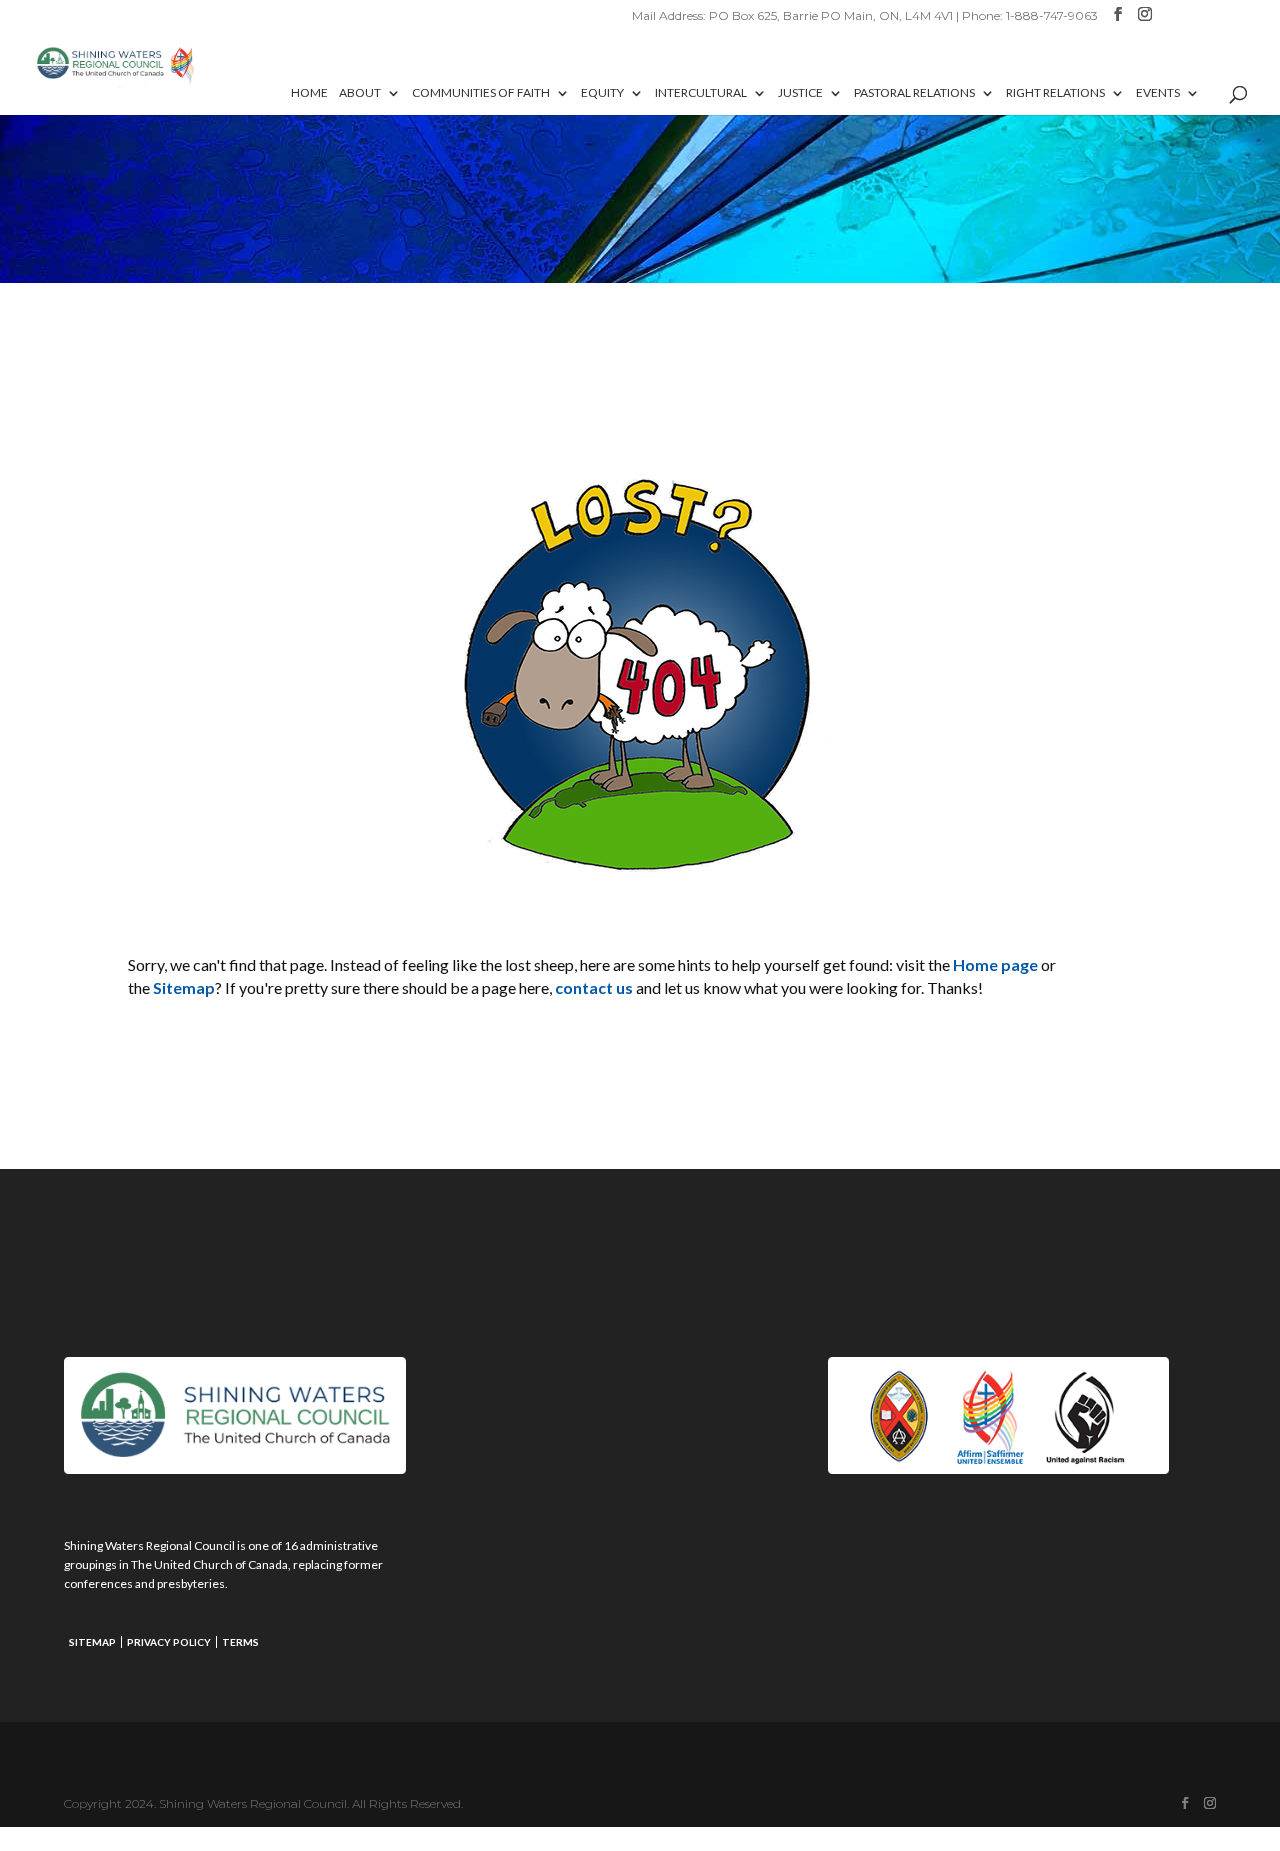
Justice (800, 93)
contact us (594, 987)
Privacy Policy (169, 1642)
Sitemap (184, 987)
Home (309, 93)
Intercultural (701, 93)
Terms (240, 1642)
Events (1158, 93)
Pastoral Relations (914, 93)
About (360, 93)
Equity (602, 93)
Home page (995, 964)
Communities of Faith (481, 93)
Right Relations (1055, 93)
